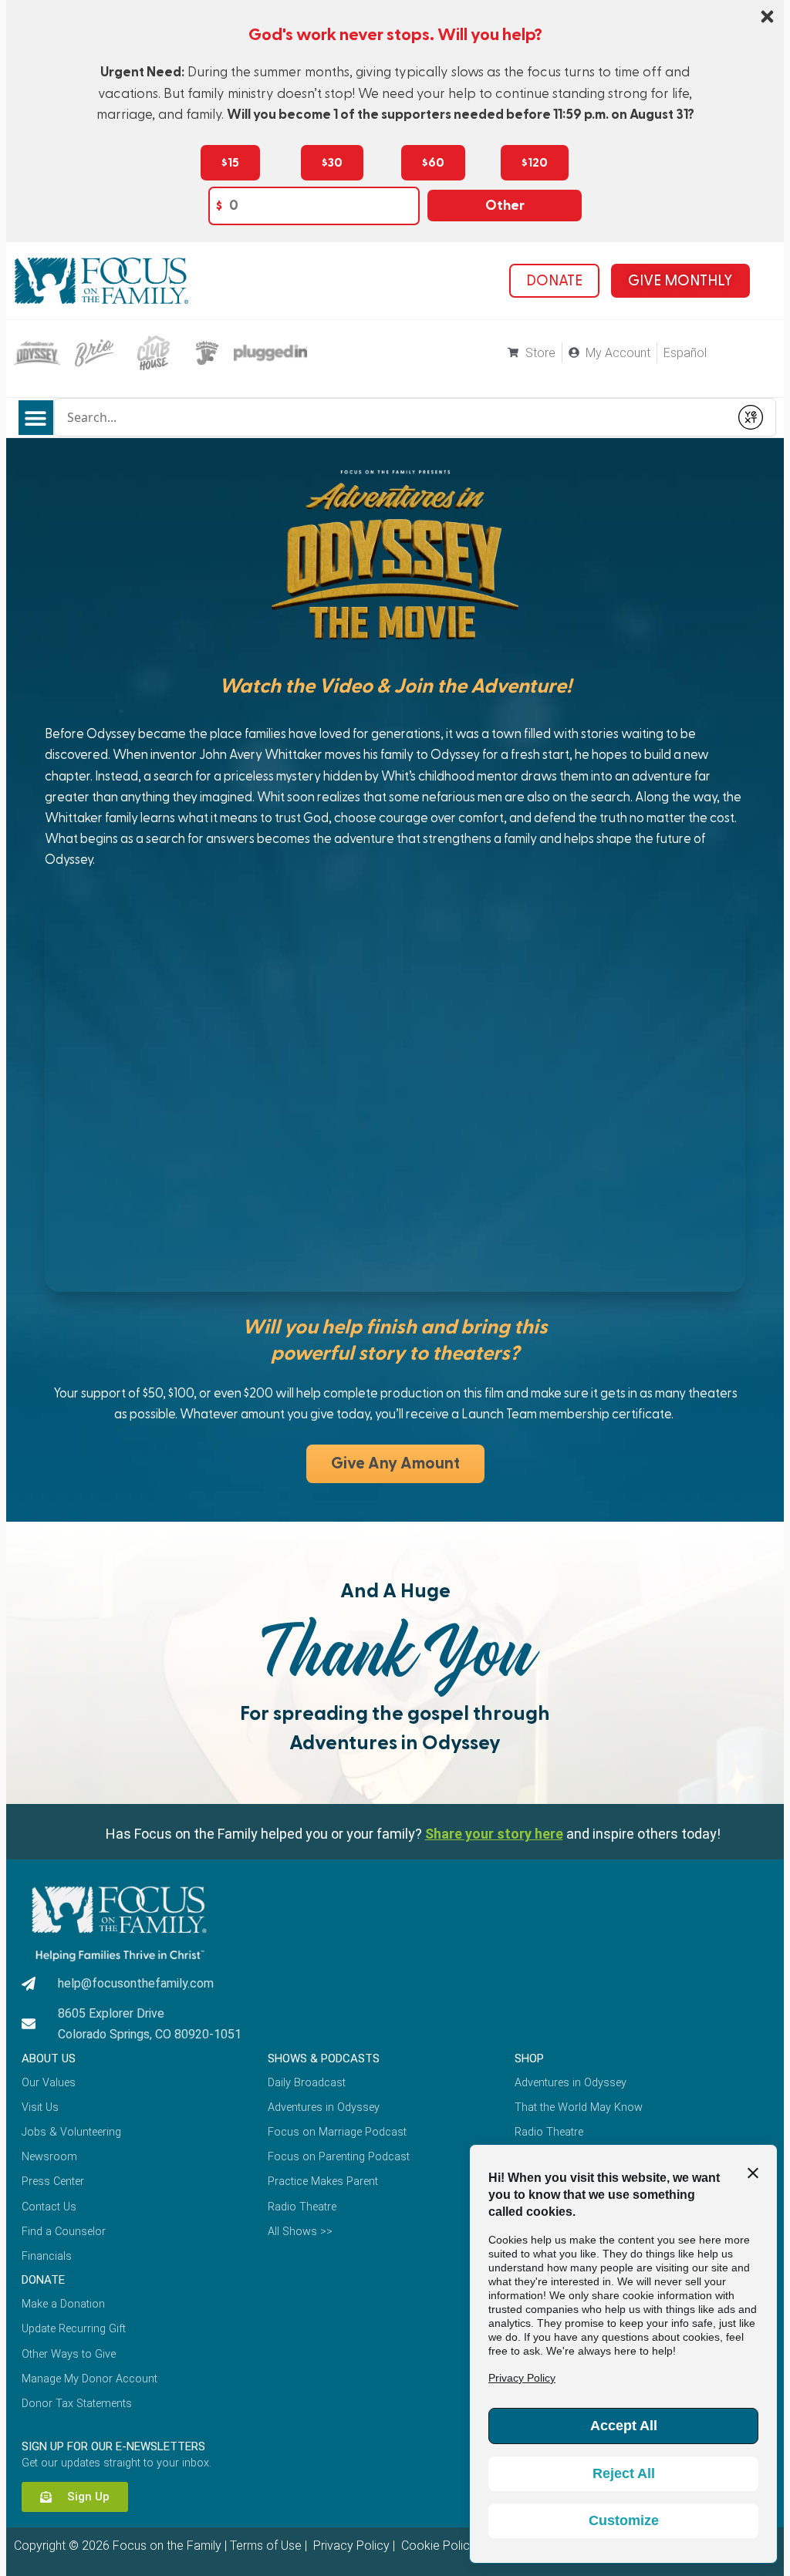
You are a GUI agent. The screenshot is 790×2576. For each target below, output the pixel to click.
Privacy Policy (350, 2546)
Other (505, 206)
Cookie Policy (437, 2546)
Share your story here (494, 1834)
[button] (36, 418)
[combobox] (392, 417)
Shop (529, 2058)
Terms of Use (266, 2546)
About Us (49, 2058)
